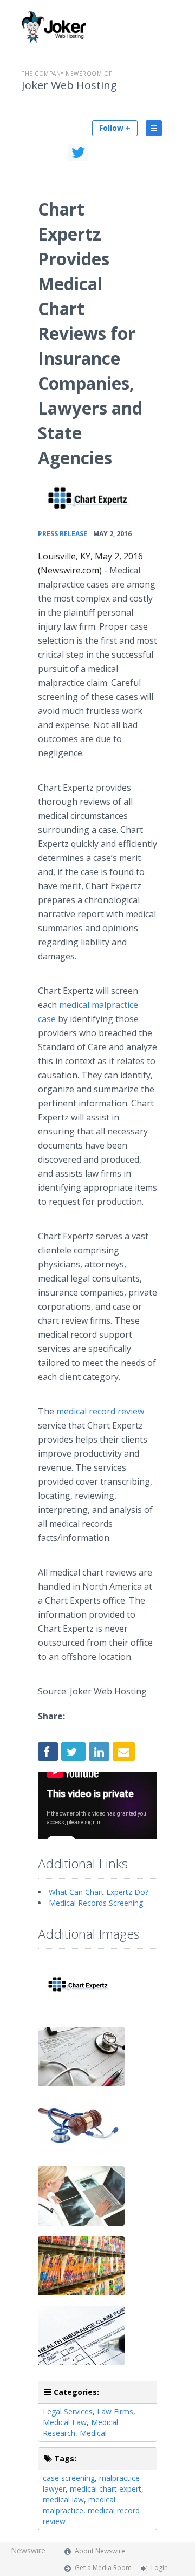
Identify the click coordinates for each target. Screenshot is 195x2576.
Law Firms (115, 2411)
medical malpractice (79, 2505)
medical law (63, 2500)
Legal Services (68, 2411)
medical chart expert (106, 2489)
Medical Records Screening (96, 1903)
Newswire (28, 2550)
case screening (69, 2478)
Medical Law (65, 2422)
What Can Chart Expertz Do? (99, 1892)
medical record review (100, 1411)
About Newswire (100, 2551)
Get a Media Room (103, 2568)
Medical (93, 2433)
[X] (78, 152)
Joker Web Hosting (69, 85)
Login (160, 2568)
